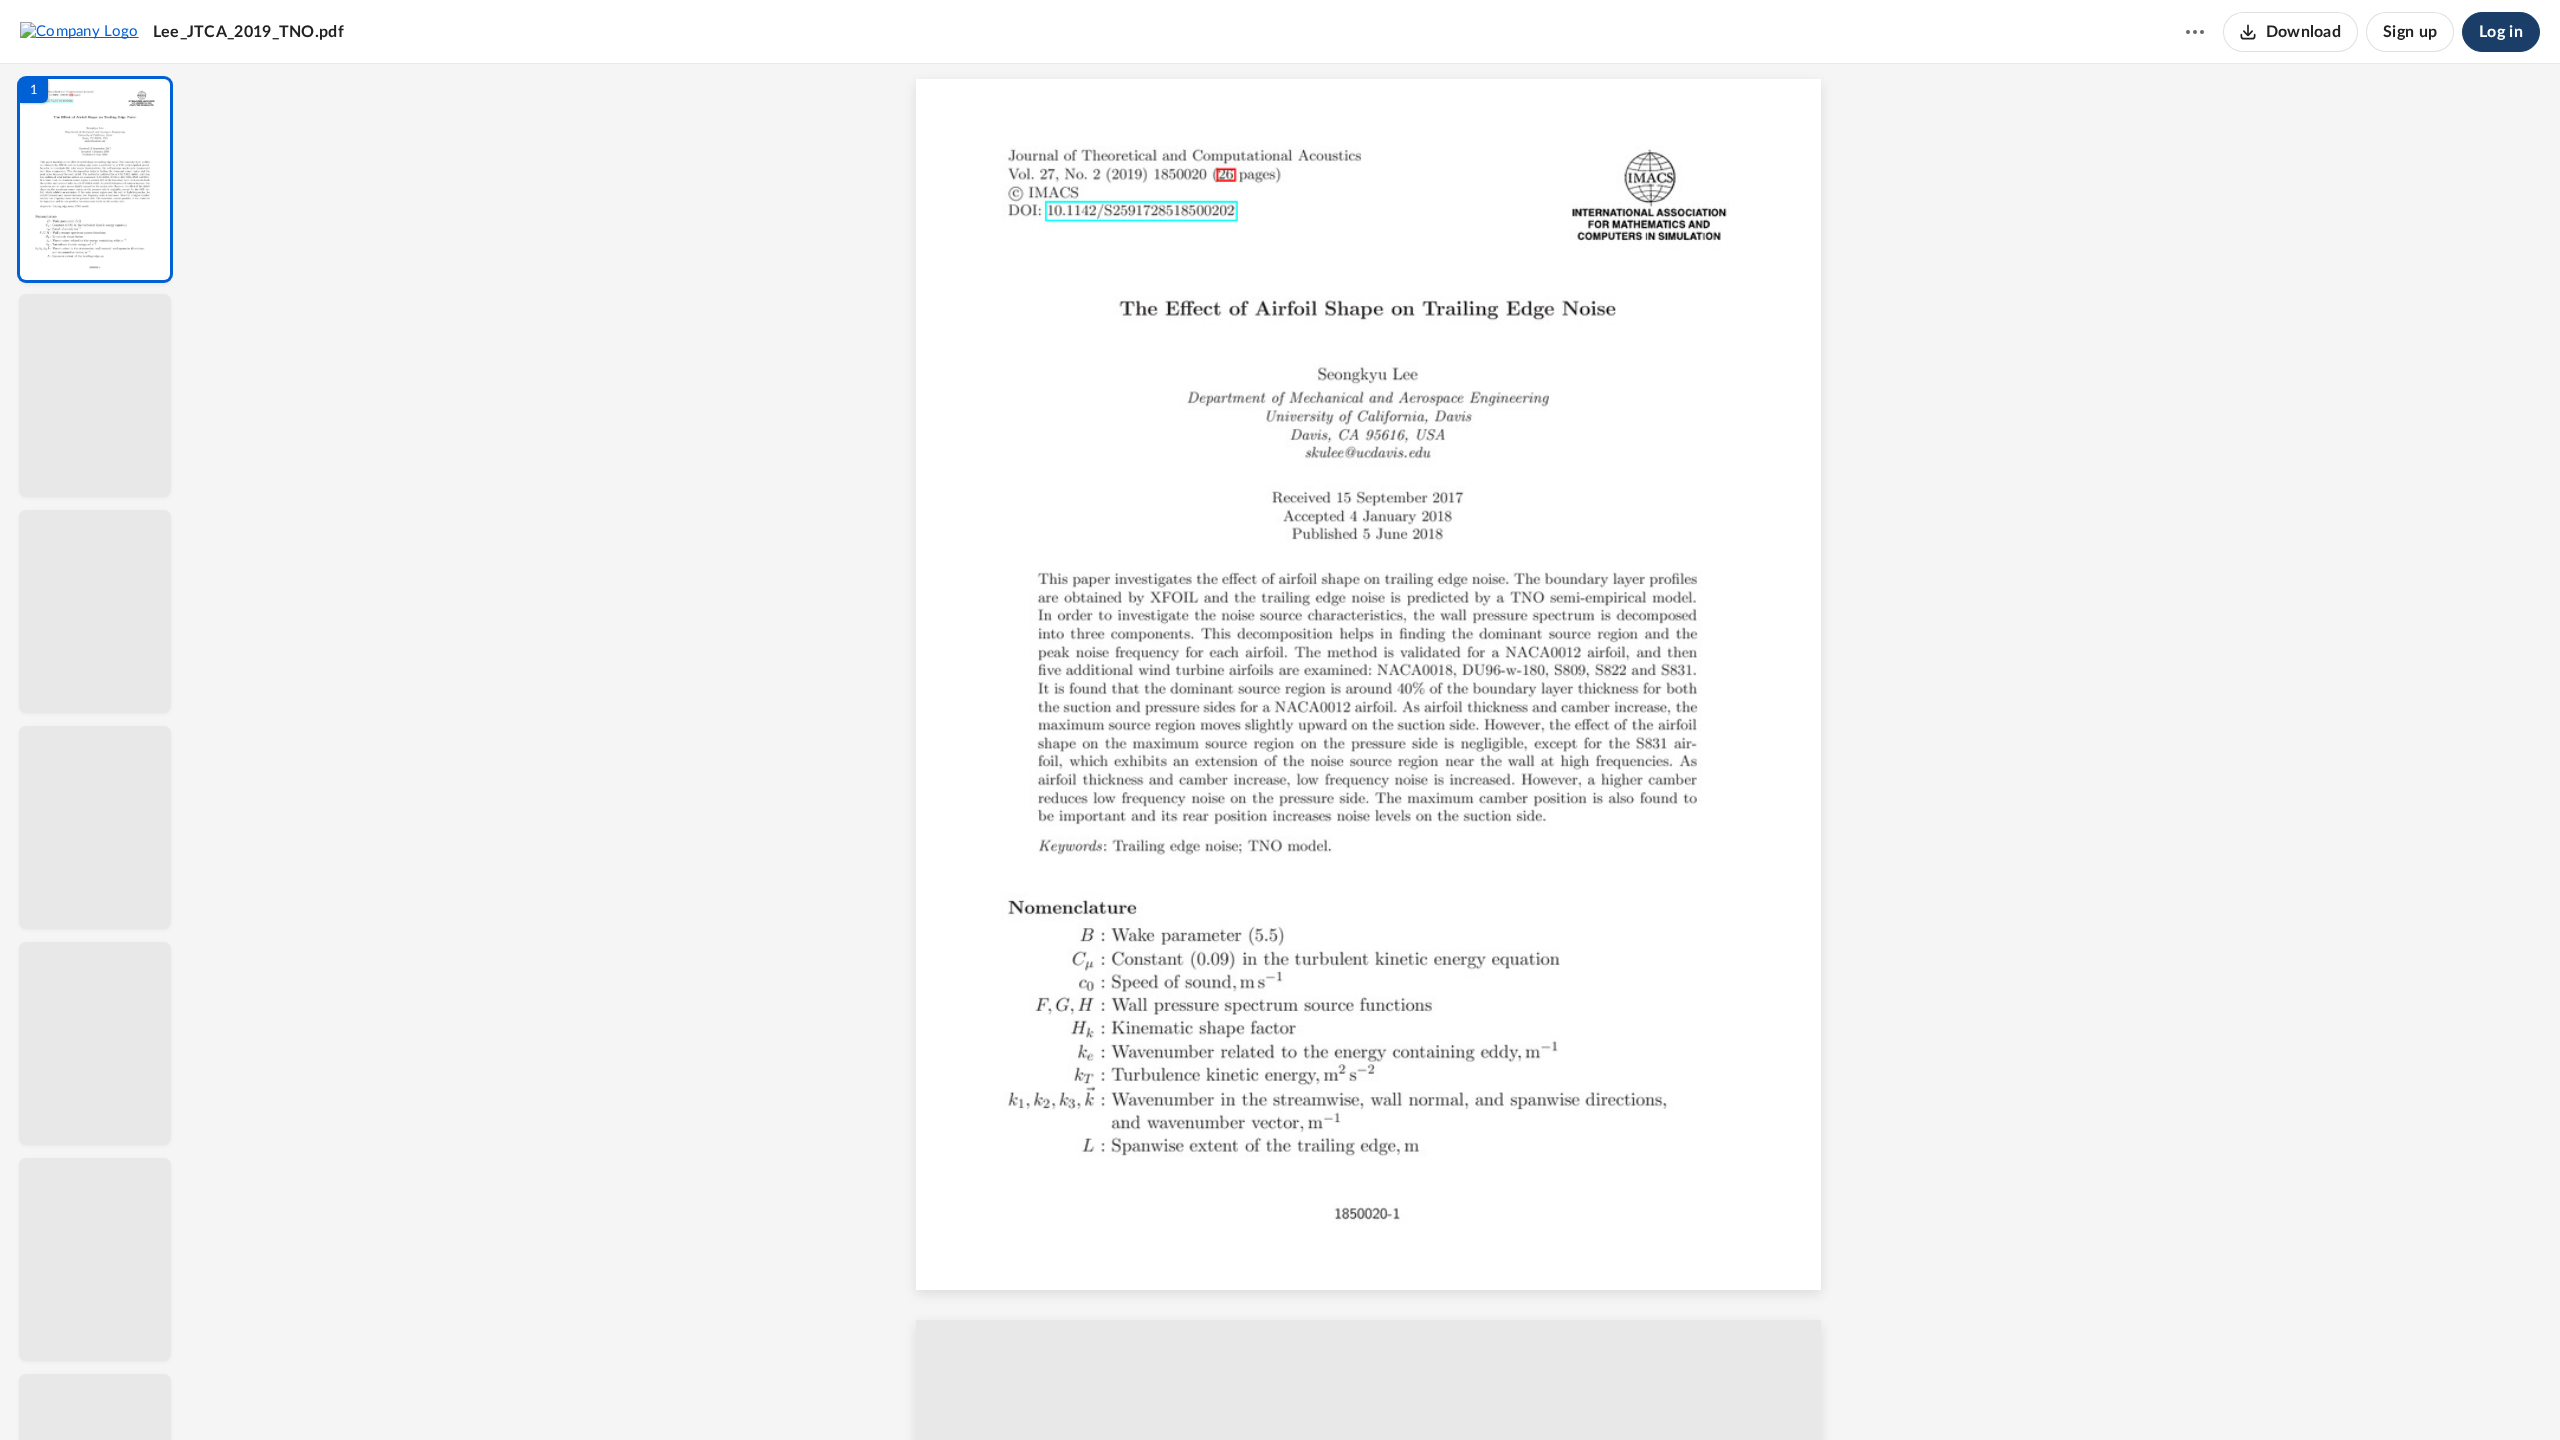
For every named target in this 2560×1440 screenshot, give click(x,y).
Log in (2501, 32)
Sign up (2410, 32)
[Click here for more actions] (2195, 32)
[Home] (79, 31)
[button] (95, 179)
